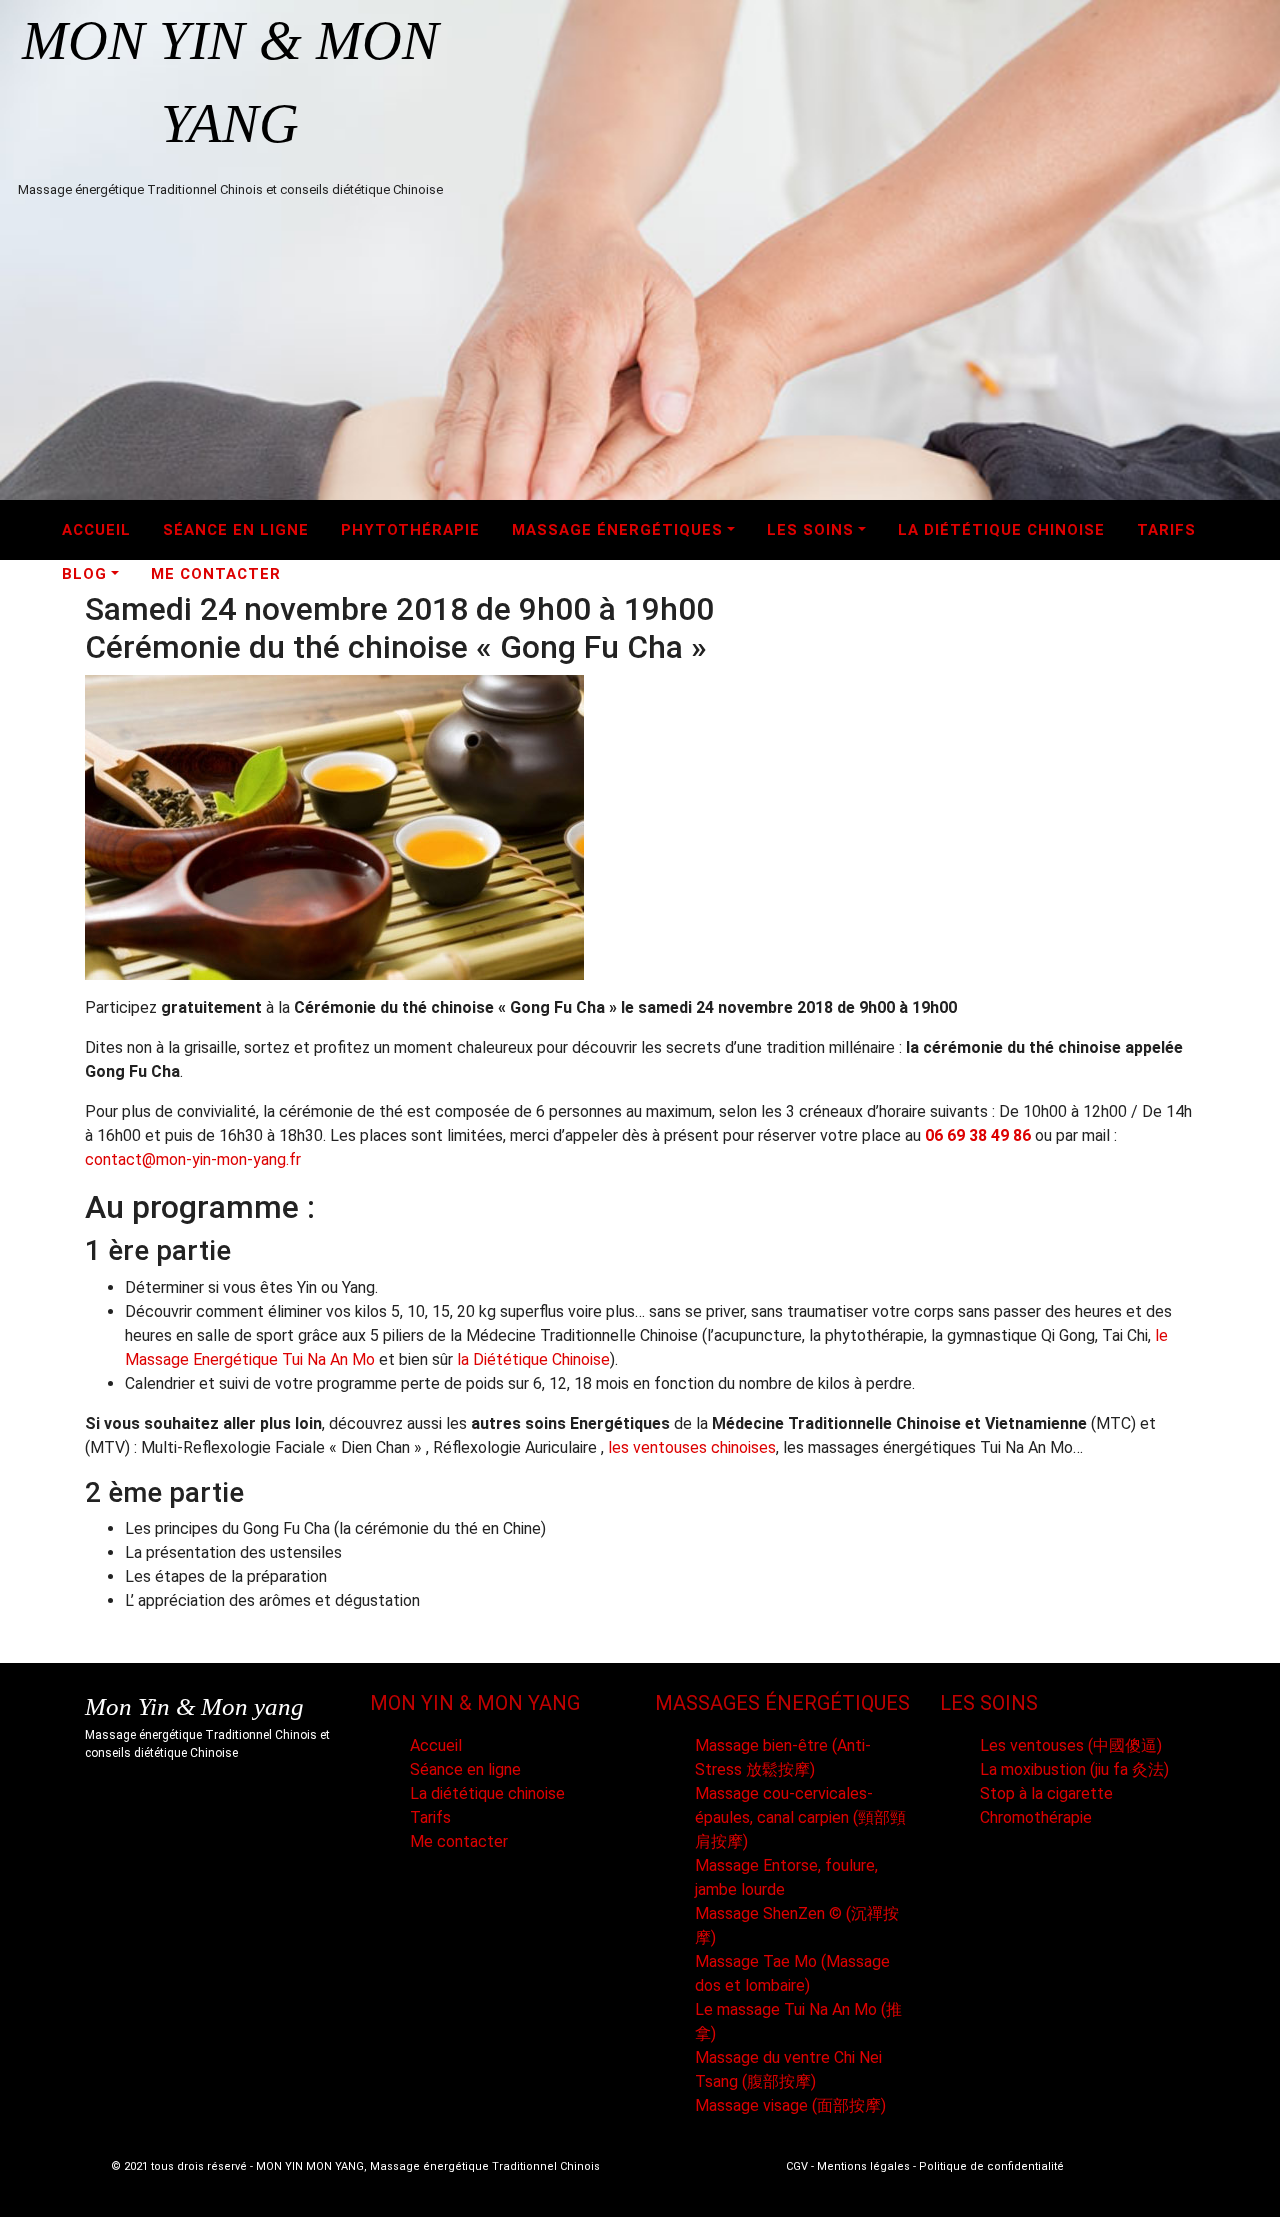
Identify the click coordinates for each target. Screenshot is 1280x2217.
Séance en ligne (236, 530)
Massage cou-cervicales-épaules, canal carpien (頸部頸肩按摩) (800, 1817)
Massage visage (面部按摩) (790, 2105)
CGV (797, 2166)
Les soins (810, 530)
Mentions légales (863, 2166)
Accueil (96, 530)
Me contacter (216, 574)
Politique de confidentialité (991, 2166)
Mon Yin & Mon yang (194, 1706)
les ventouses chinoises (692, 1447)
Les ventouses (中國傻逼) (1071, 1745)
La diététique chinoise (1001, 530)
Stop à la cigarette (1046, 1793)
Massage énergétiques (617, 530)
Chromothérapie (1036, 1817)
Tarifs (1166, 530)
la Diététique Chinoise (533, 1359)
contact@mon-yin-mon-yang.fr (193, 1159)
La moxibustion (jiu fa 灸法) (1074, 1769)
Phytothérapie (410, 530)
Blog (84, 574)
